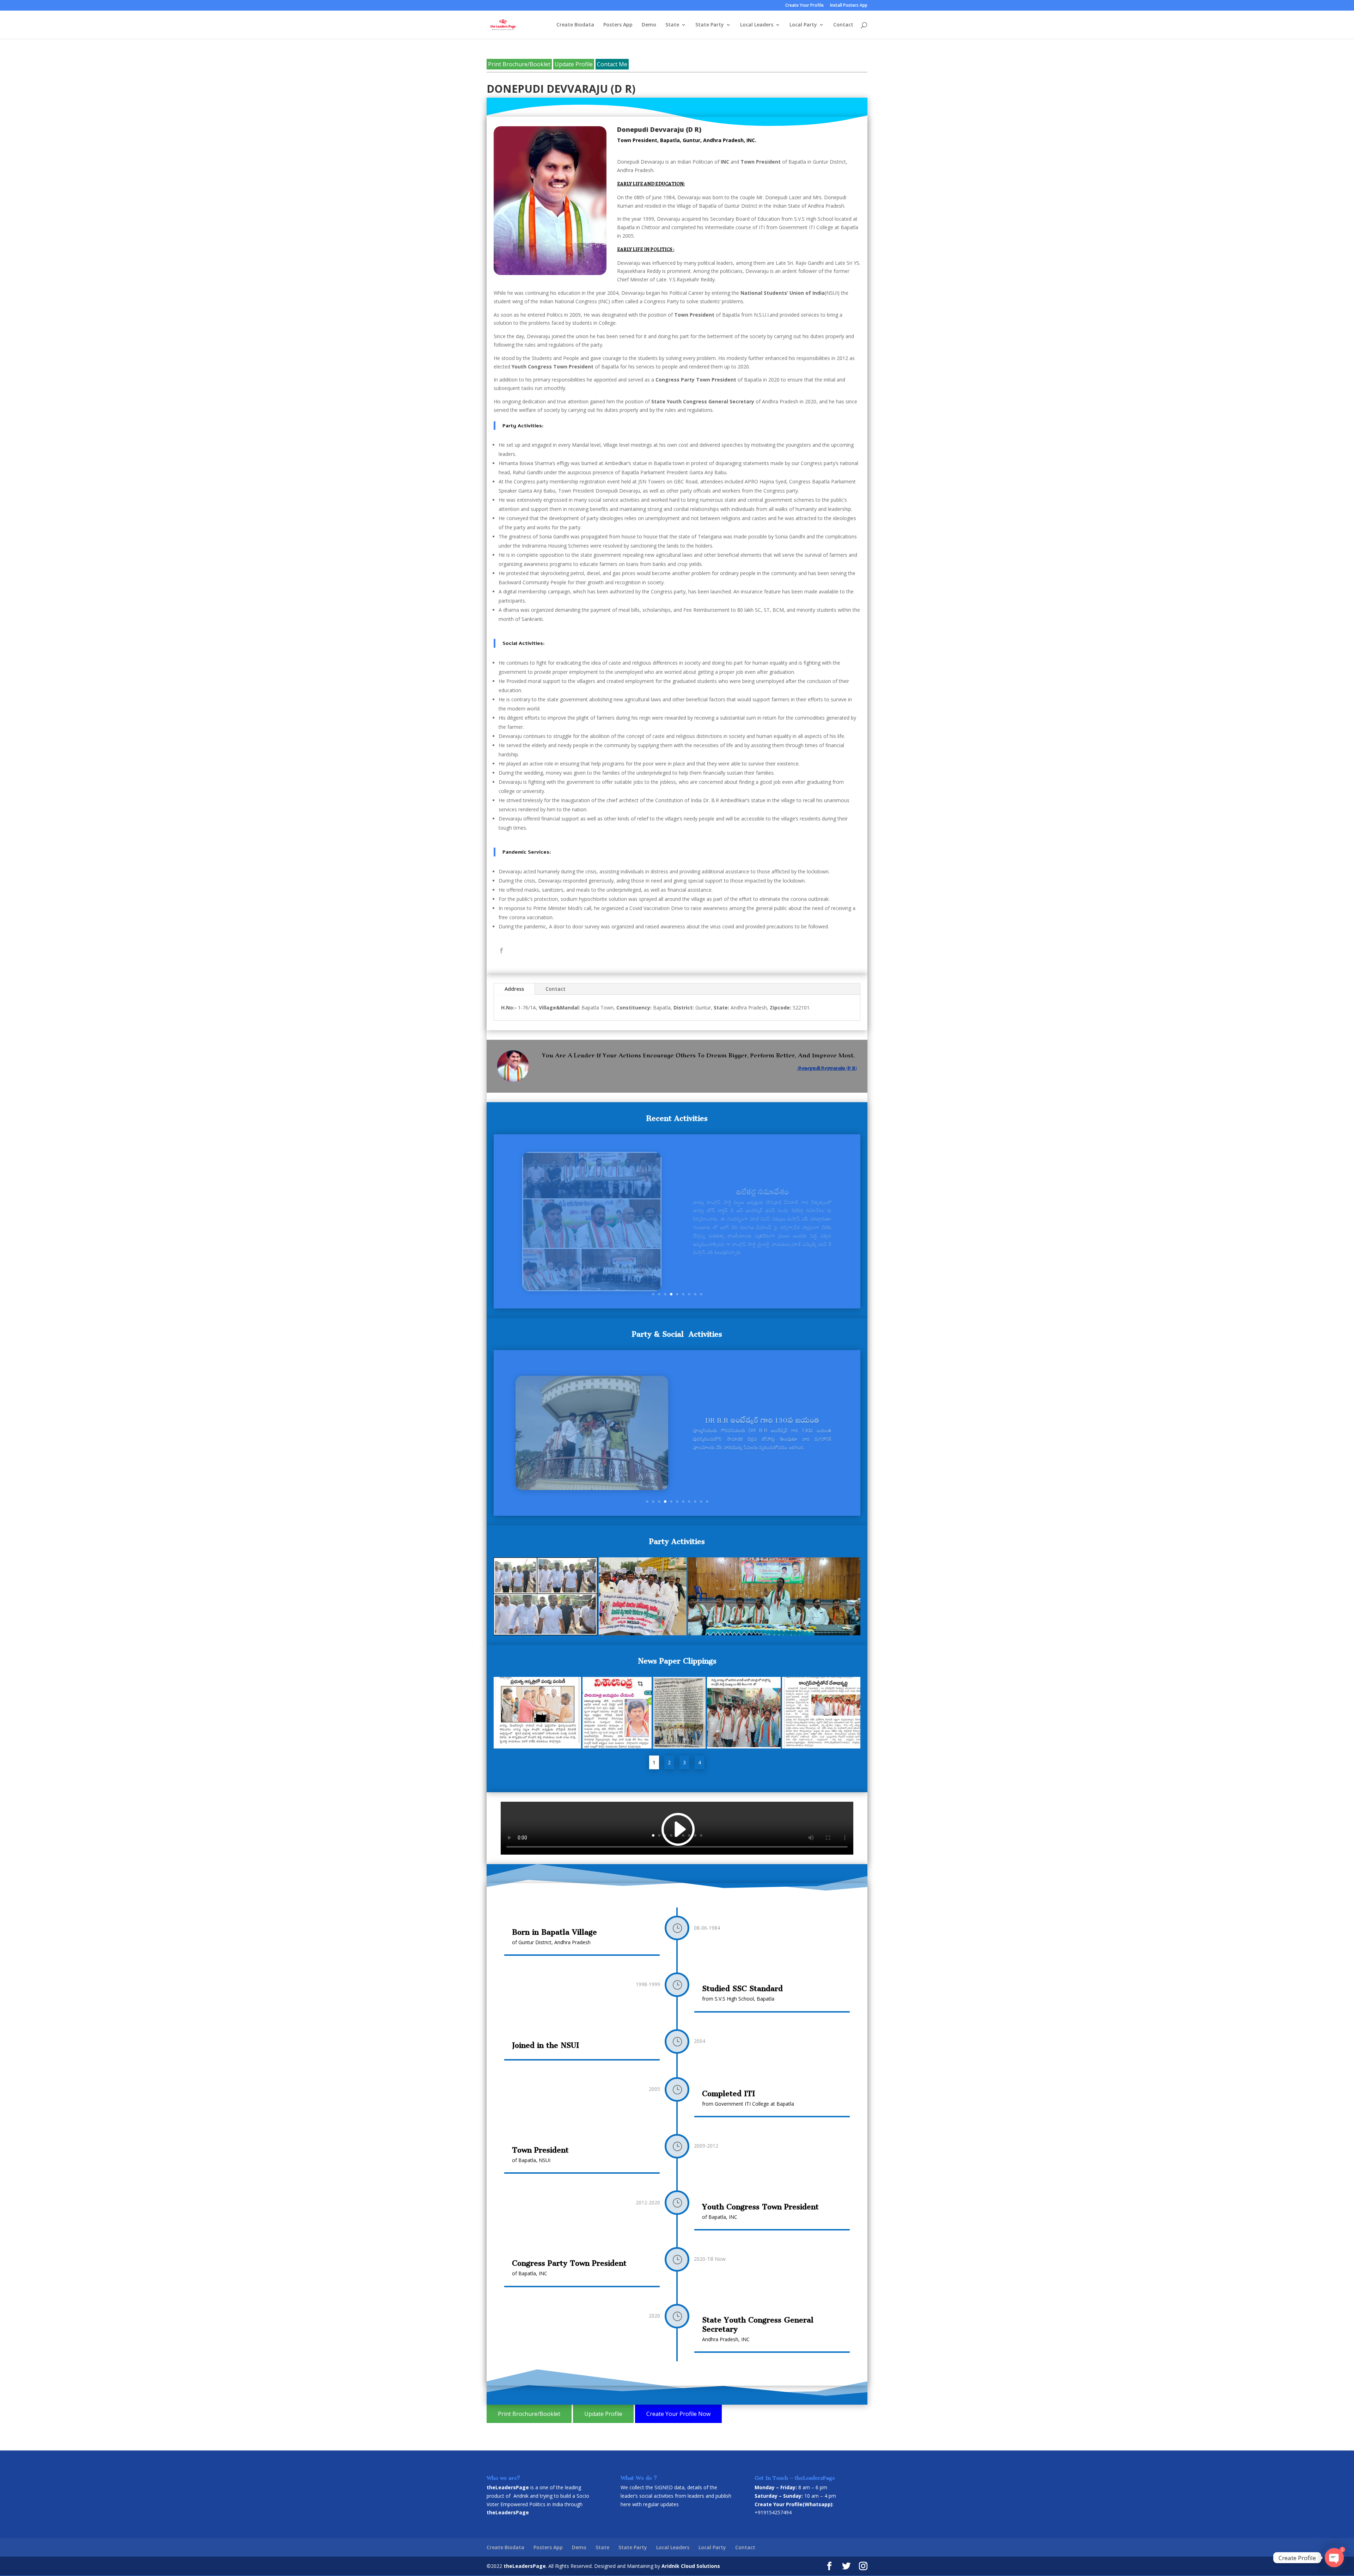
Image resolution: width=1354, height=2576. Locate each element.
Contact (843, 25)
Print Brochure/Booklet (519, 64)
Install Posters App (849, 6)
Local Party (803, 25)
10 (701, 1501)
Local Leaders (757, 25)
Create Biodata (575, 25)
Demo (649, 25)
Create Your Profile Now (678, 2414)
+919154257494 (773, 2512)
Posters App (618, 25)
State (672, 25)
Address (514, 989)
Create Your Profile (804, 6)
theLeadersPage (525, 2566)
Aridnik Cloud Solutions (691, 2566)
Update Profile (574, 64)
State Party (710, 25)
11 (707, 1501)
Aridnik (521, 2496)
